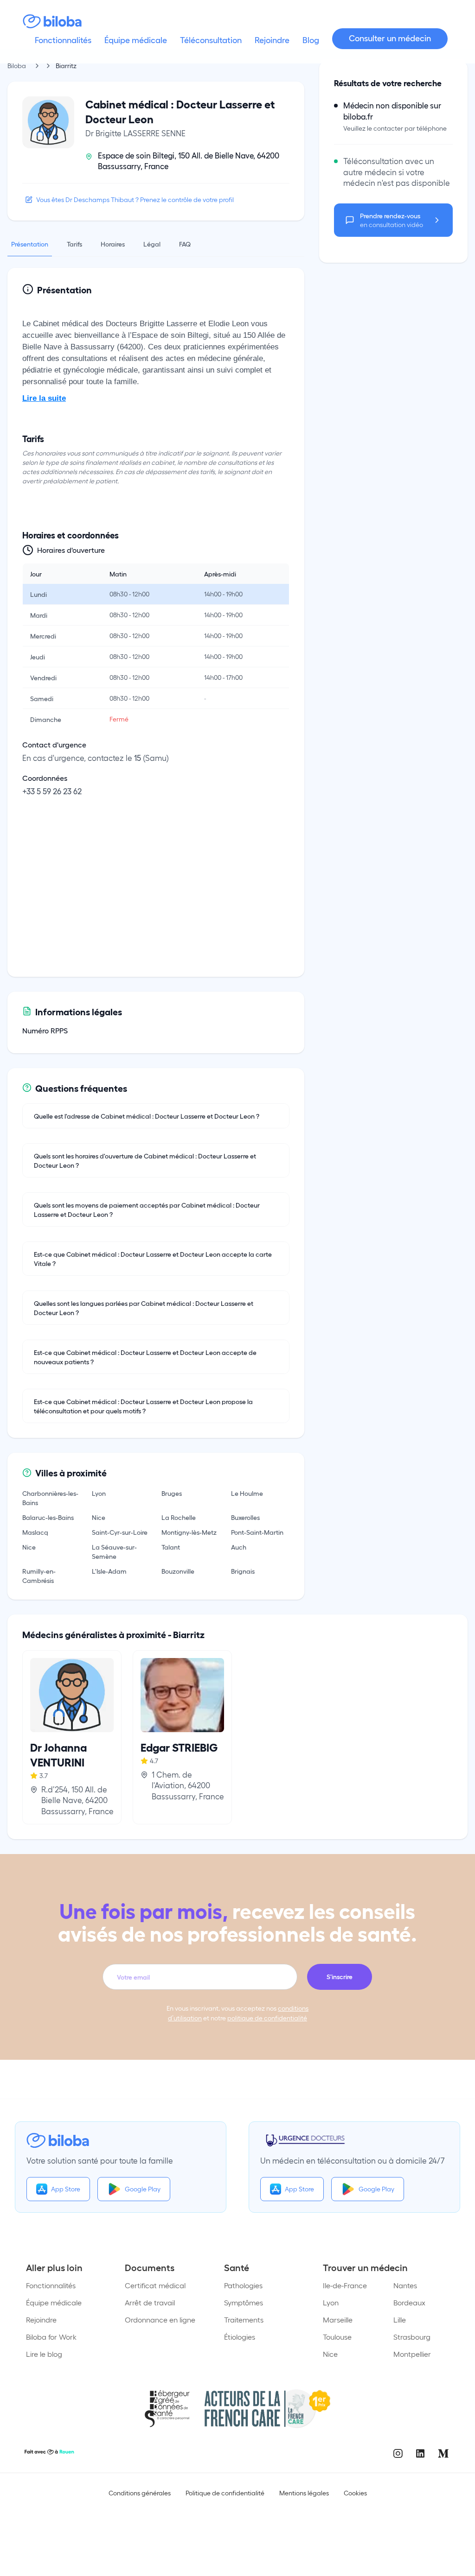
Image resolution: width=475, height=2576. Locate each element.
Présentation (30, 244)
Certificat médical (155, 2285)
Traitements (244, 2320)
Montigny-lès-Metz (189, 1532)
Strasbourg (412, 2337)
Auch (239, 1547)
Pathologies (243, 2285)
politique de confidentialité (267, 2018)
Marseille (338, 2320)
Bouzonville (178, 1571)
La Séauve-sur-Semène (114, 1551)
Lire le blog (44, 2354)
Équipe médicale (54, 2302)
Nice (99, 1517)
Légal (152, 244)
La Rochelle (179, 1517)
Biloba (17, 66)
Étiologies (240, 2337)
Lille (400, 2320)
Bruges (172, 1493)
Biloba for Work (51, 2337)
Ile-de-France (345, 2285)
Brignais (243, 1571)
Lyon (99, 1493)
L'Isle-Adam (109, 1571)
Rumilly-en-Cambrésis (39, 1576)
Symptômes (244, 2302)
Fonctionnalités (51, 2285)
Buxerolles (245, 1517)
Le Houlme (247, 1493)
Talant (171, 1547)
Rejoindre (41, 2320)
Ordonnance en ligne (160, 2320)
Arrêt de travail (150, 2302)
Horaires (113, 244)
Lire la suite (44, 398)
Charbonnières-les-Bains (50, 1498)
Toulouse (337, 2337)
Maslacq (35, 1532)
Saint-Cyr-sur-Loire (120, 1532)
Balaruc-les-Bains (48, 1517)
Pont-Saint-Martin (257, 1532)
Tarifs (74, 244)
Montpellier (412, 2354)
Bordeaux (409, 2302)
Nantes (405, 2285)
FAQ (185, 244)
